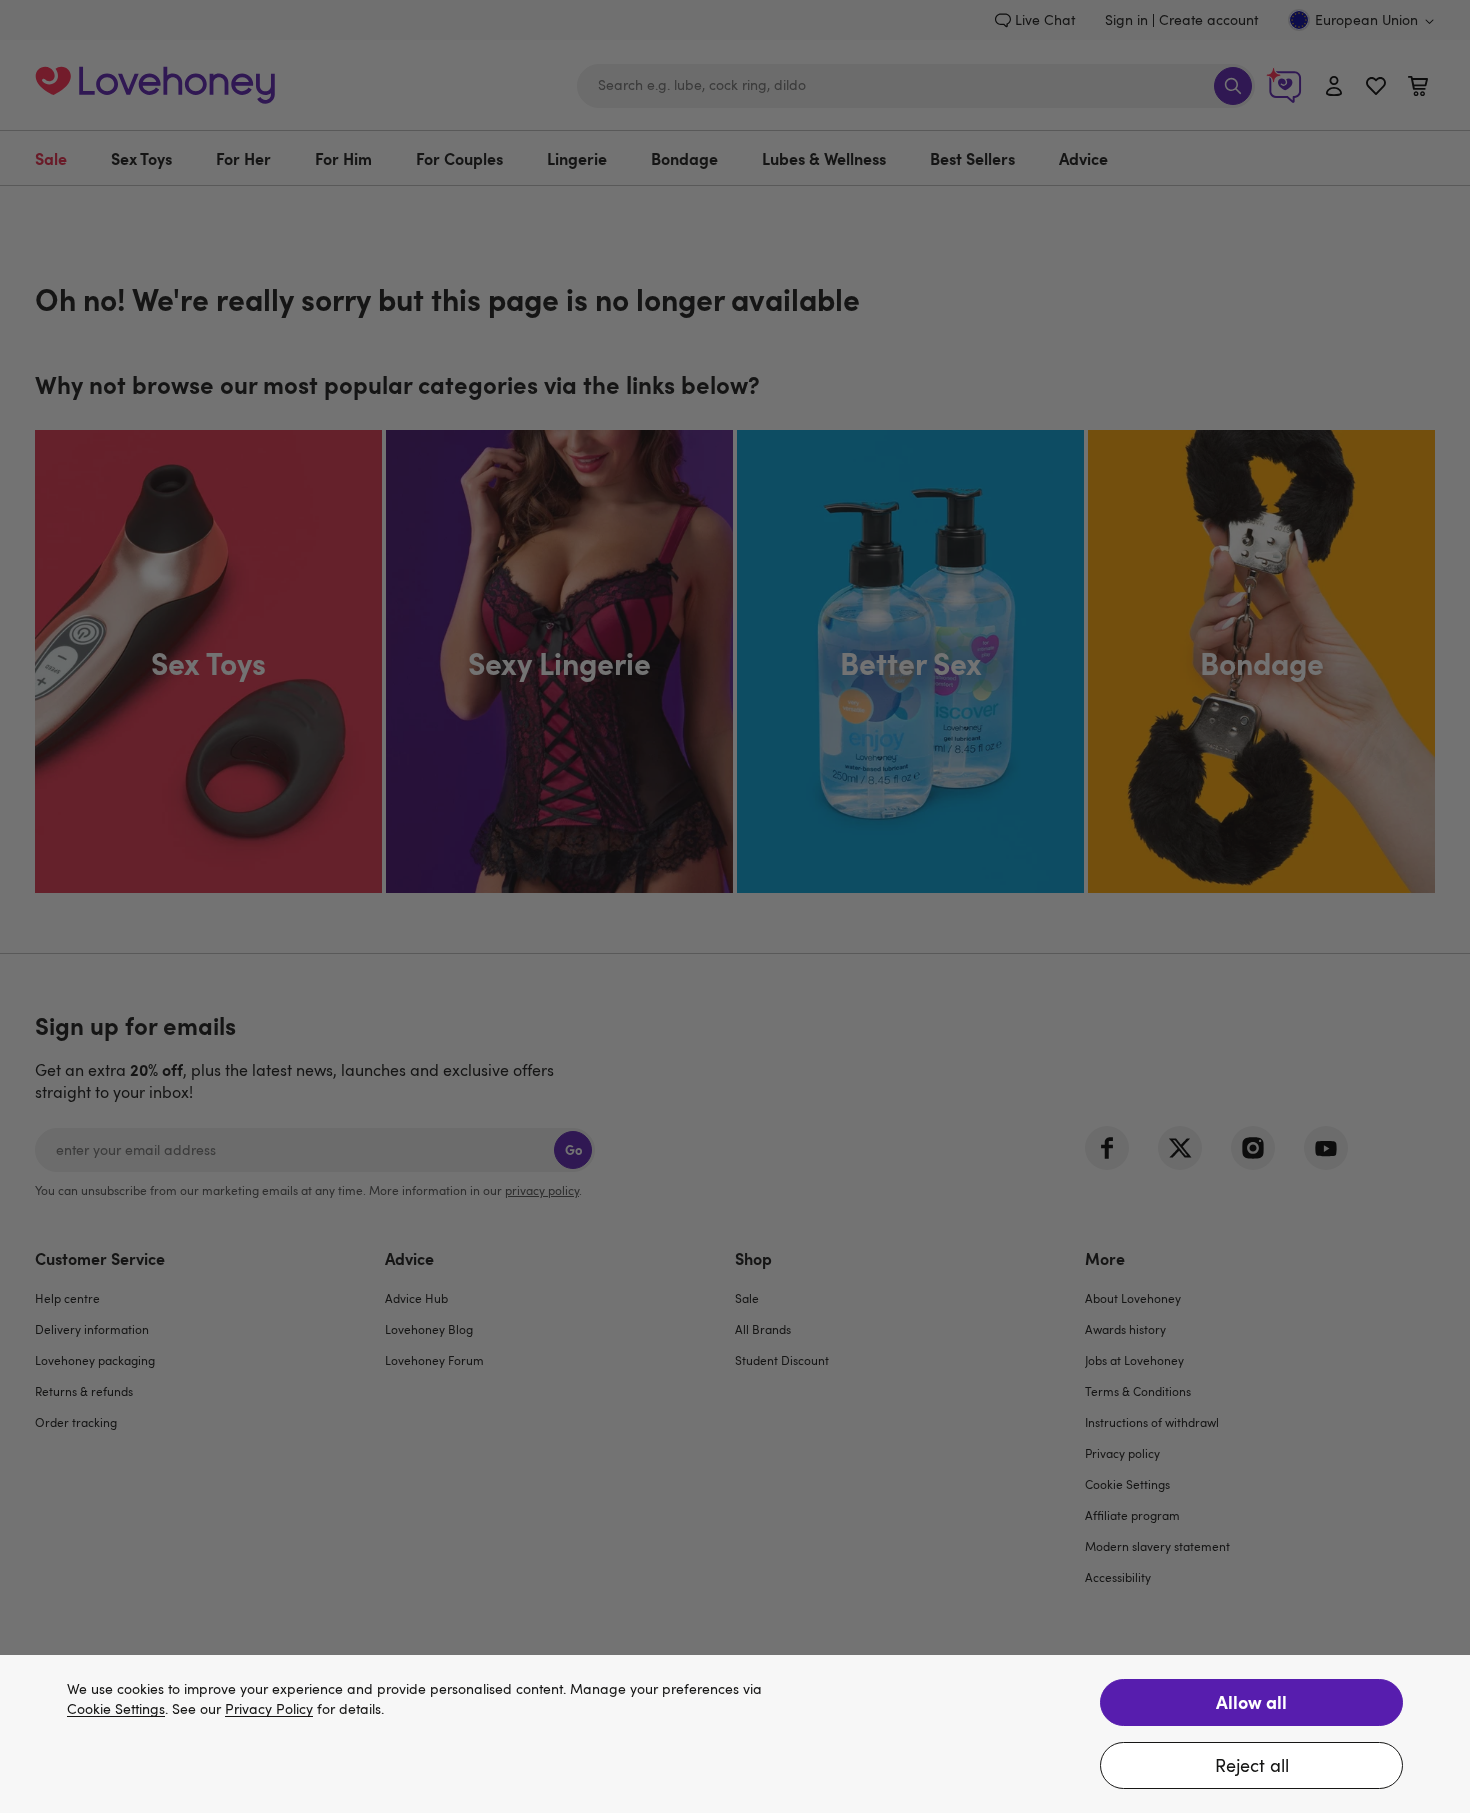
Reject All (1252, 1765)
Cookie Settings (116, 1709)
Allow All (1251, 1701)
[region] (735, 1734)
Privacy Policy (269, 1709)
